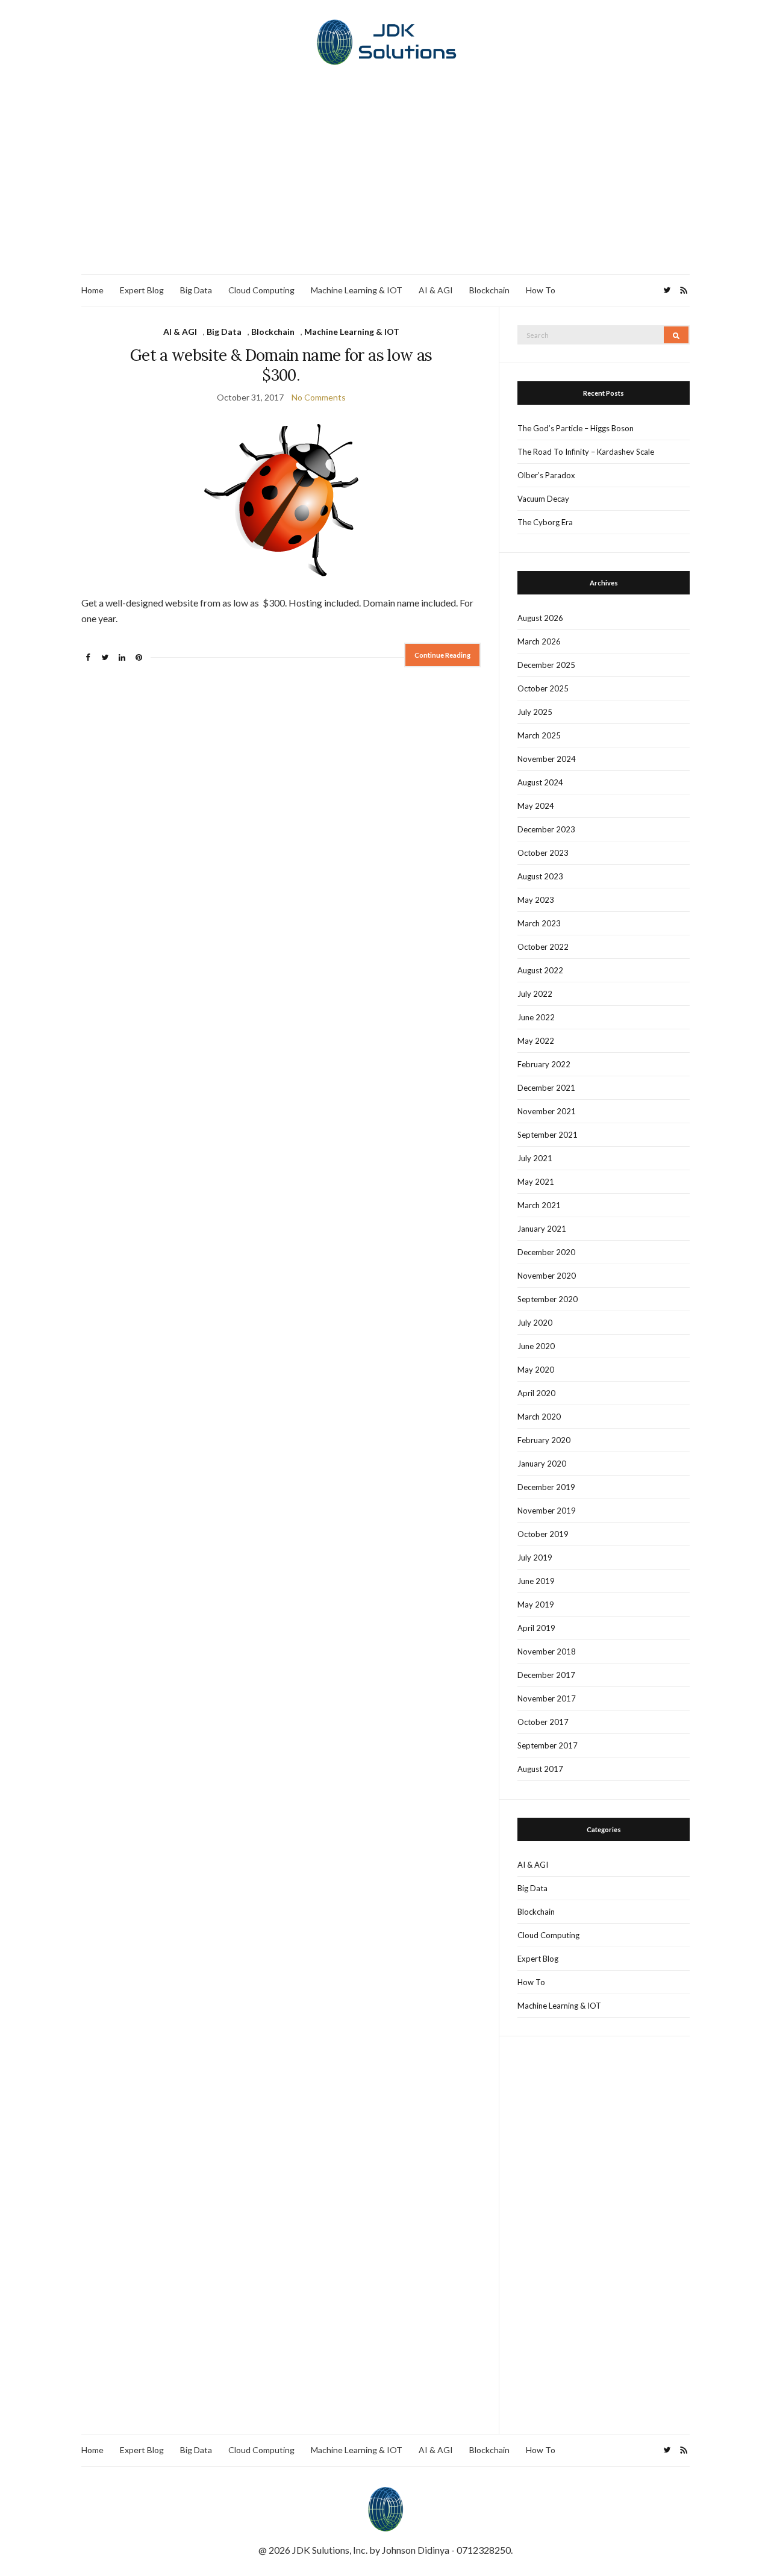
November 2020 (547, 1276)
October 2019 (543, 1534)
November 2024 (547, 759)
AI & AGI (436, 290)
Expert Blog (142, 290)
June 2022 (536, 1017)
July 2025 (535, 712)
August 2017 (540, 1769)
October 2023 (543, 853)
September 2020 (548, 1299)
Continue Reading (442, 655)
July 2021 (535, 1158)
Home (92, 290)
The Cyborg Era (545, 522)
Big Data (196, 290)
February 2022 (544, 1064)
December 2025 (546, 665)
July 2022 (535, 994)
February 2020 (544, 1440)
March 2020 (539, 1417)
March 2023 (539, 923)
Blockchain (489, 290)
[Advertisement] (385, 184)
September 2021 (548, 1135)
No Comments (319, 397)
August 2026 (540, 618)
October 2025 (543, 688)
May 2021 (536, 1182)
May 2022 (536, 1041)
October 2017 (543, 1722)
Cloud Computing (261, 290)
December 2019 (546, 1487)
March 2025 (539, 735)
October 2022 (543, 947)
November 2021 (547, 1111)
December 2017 (546, 1675)
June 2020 (536, 1346)
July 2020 (535, 1323)
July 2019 (535, 1558)
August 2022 (540, 970)
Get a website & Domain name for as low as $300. (281, 365)
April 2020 (536, 1393)
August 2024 (540, 782)
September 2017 (548, 1745)
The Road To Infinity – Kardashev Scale (586, 452)
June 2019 (536, 1581)
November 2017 (547, 1698)
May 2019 (536, 1605)
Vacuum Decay (543, 499)
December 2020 (546, 1252)
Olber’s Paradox (546, 475)
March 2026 (539, 641)
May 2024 (536, 806)
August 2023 (540, 876)
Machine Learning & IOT (357, 290)
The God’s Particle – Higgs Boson (576, 428)
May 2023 (536, 900)
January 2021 (542, 1229)
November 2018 (547, 1651)
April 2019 (536, 1628)
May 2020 (536, 1370)
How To (541, 290)
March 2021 (539, 1205)
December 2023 (546, 829)
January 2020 (542, 1464)
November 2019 (547, 1511)
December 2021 (546, 1088)
